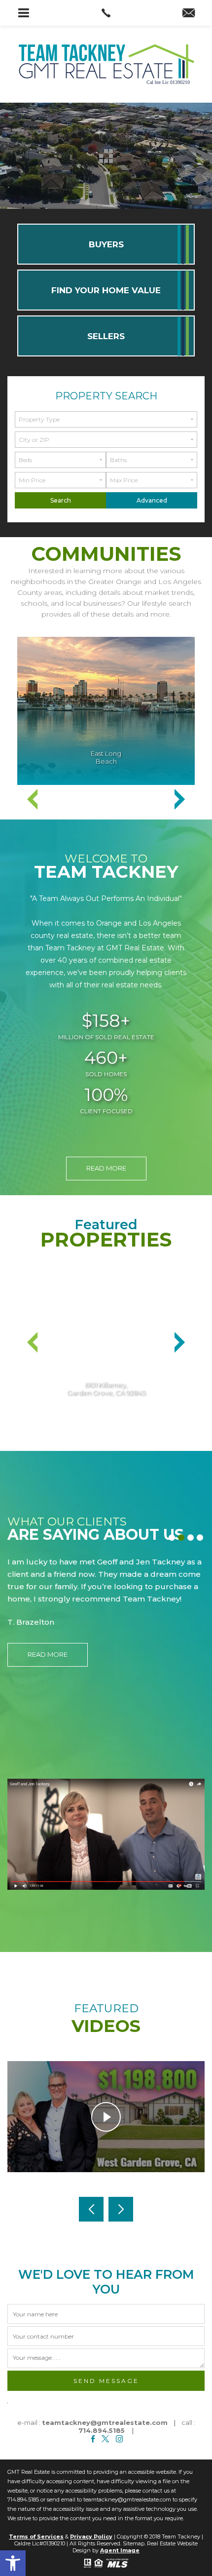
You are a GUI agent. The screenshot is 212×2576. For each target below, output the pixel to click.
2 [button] (183, 1539)
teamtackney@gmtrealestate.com (105, 2422)
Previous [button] (33, 799)
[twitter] (105, 2439)
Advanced (152, 500)
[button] (13, 2563)
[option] (106, 711)
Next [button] (179, 799)
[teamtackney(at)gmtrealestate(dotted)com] (189, 14)
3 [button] (192, 1539)
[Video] (106, 1834)
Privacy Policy (91, 2537)
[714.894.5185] (106, 13)
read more (106, 1168)
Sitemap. (134, 2543)
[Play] (106, 2117)
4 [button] (201, 1539)
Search (61, 500)
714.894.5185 (102, 2430)
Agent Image (120, 2550)
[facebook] (93, 2439)
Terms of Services (36, 2537)
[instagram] (120, 2439)
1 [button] (173, 1539)
